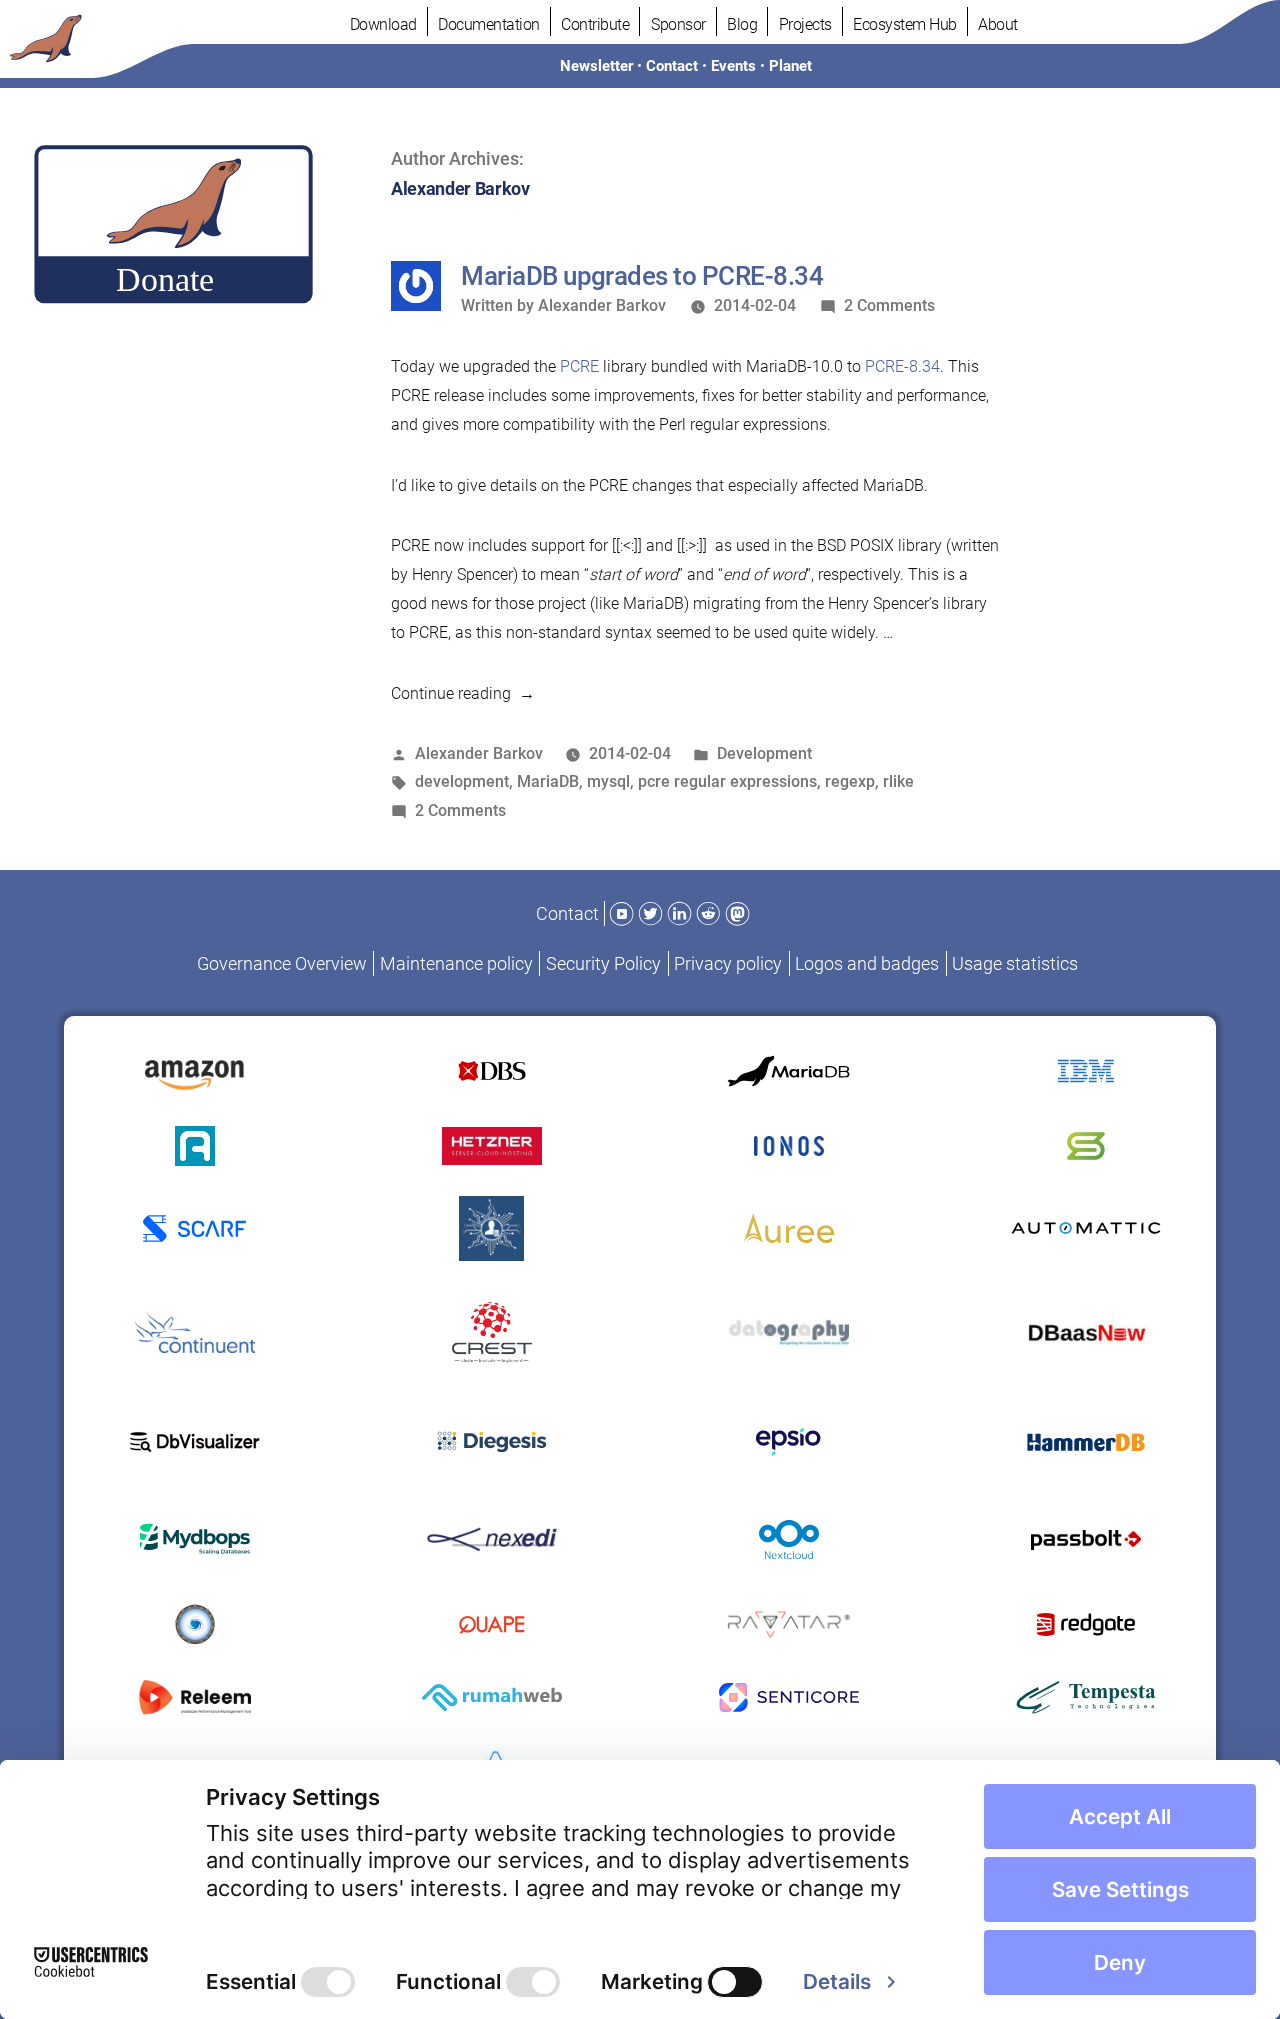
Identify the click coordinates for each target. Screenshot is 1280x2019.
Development (764, 753)
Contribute (595, 24)
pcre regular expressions (727, 781)
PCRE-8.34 (902, 366)
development (462, 781)
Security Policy (603, 963)
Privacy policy (728, 963)
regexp (850, 781)
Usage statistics (1015, 963)
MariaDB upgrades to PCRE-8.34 (642, 276)
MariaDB (548, 781)
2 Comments (889, 305)
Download (383, 24)
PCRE (579, 366)
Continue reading (463, 693)
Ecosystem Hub (905, 24)
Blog (742, 24)
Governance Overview (282, 963)
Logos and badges (867, 963)
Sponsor (678, 24)
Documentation (489, 24)
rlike (898, 781)
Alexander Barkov (602, 305)
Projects (805, 24)
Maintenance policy (456, 963)
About (998, 24)
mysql (608, 781)
